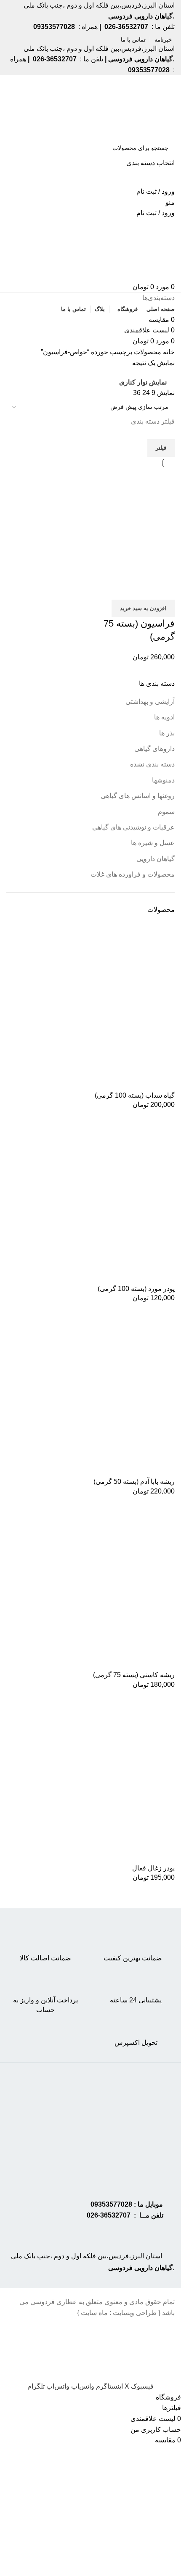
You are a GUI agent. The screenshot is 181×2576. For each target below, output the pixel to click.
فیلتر (161, 448)
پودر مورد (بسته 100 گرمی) (136, 1289)
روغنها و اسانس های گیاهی (138, 796)
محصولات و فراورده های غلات (133, 874)
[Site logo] (142, 107)
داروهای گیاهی (154, 749)
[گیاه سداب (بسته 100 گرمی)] (112, 1006)
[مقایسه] (164, 589)
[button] (143, 608)
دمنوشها (163, 780)
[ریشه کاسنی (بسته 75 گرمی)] (112, 1586)
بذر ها (167, 733)
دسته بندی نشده (152, 764)
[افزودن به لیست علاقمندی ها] (119, 589)
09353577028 (111, 2204)
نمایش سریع (141, 589)
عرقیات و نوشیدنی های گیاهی (133, 827)
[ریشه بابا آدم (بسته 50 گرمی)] (112, 1393)
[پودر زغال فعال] (112, 1779)
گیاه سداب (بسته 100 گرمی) (135, 1095)
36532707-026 (109, 2215)
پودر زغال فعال (153, 1868)
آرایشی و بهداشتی (150, 702)
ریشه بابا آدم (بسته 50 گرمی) (134, 1482)
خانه (168, 352)
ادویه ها (164, 717)
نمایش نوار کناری (143, 382)
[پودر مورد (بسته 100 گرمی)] (112, 1200)
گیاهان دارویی (156, 859)
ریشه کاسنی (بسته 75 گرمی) (134, 1675)
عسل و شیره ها (153, 843)
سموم (166, 812)
